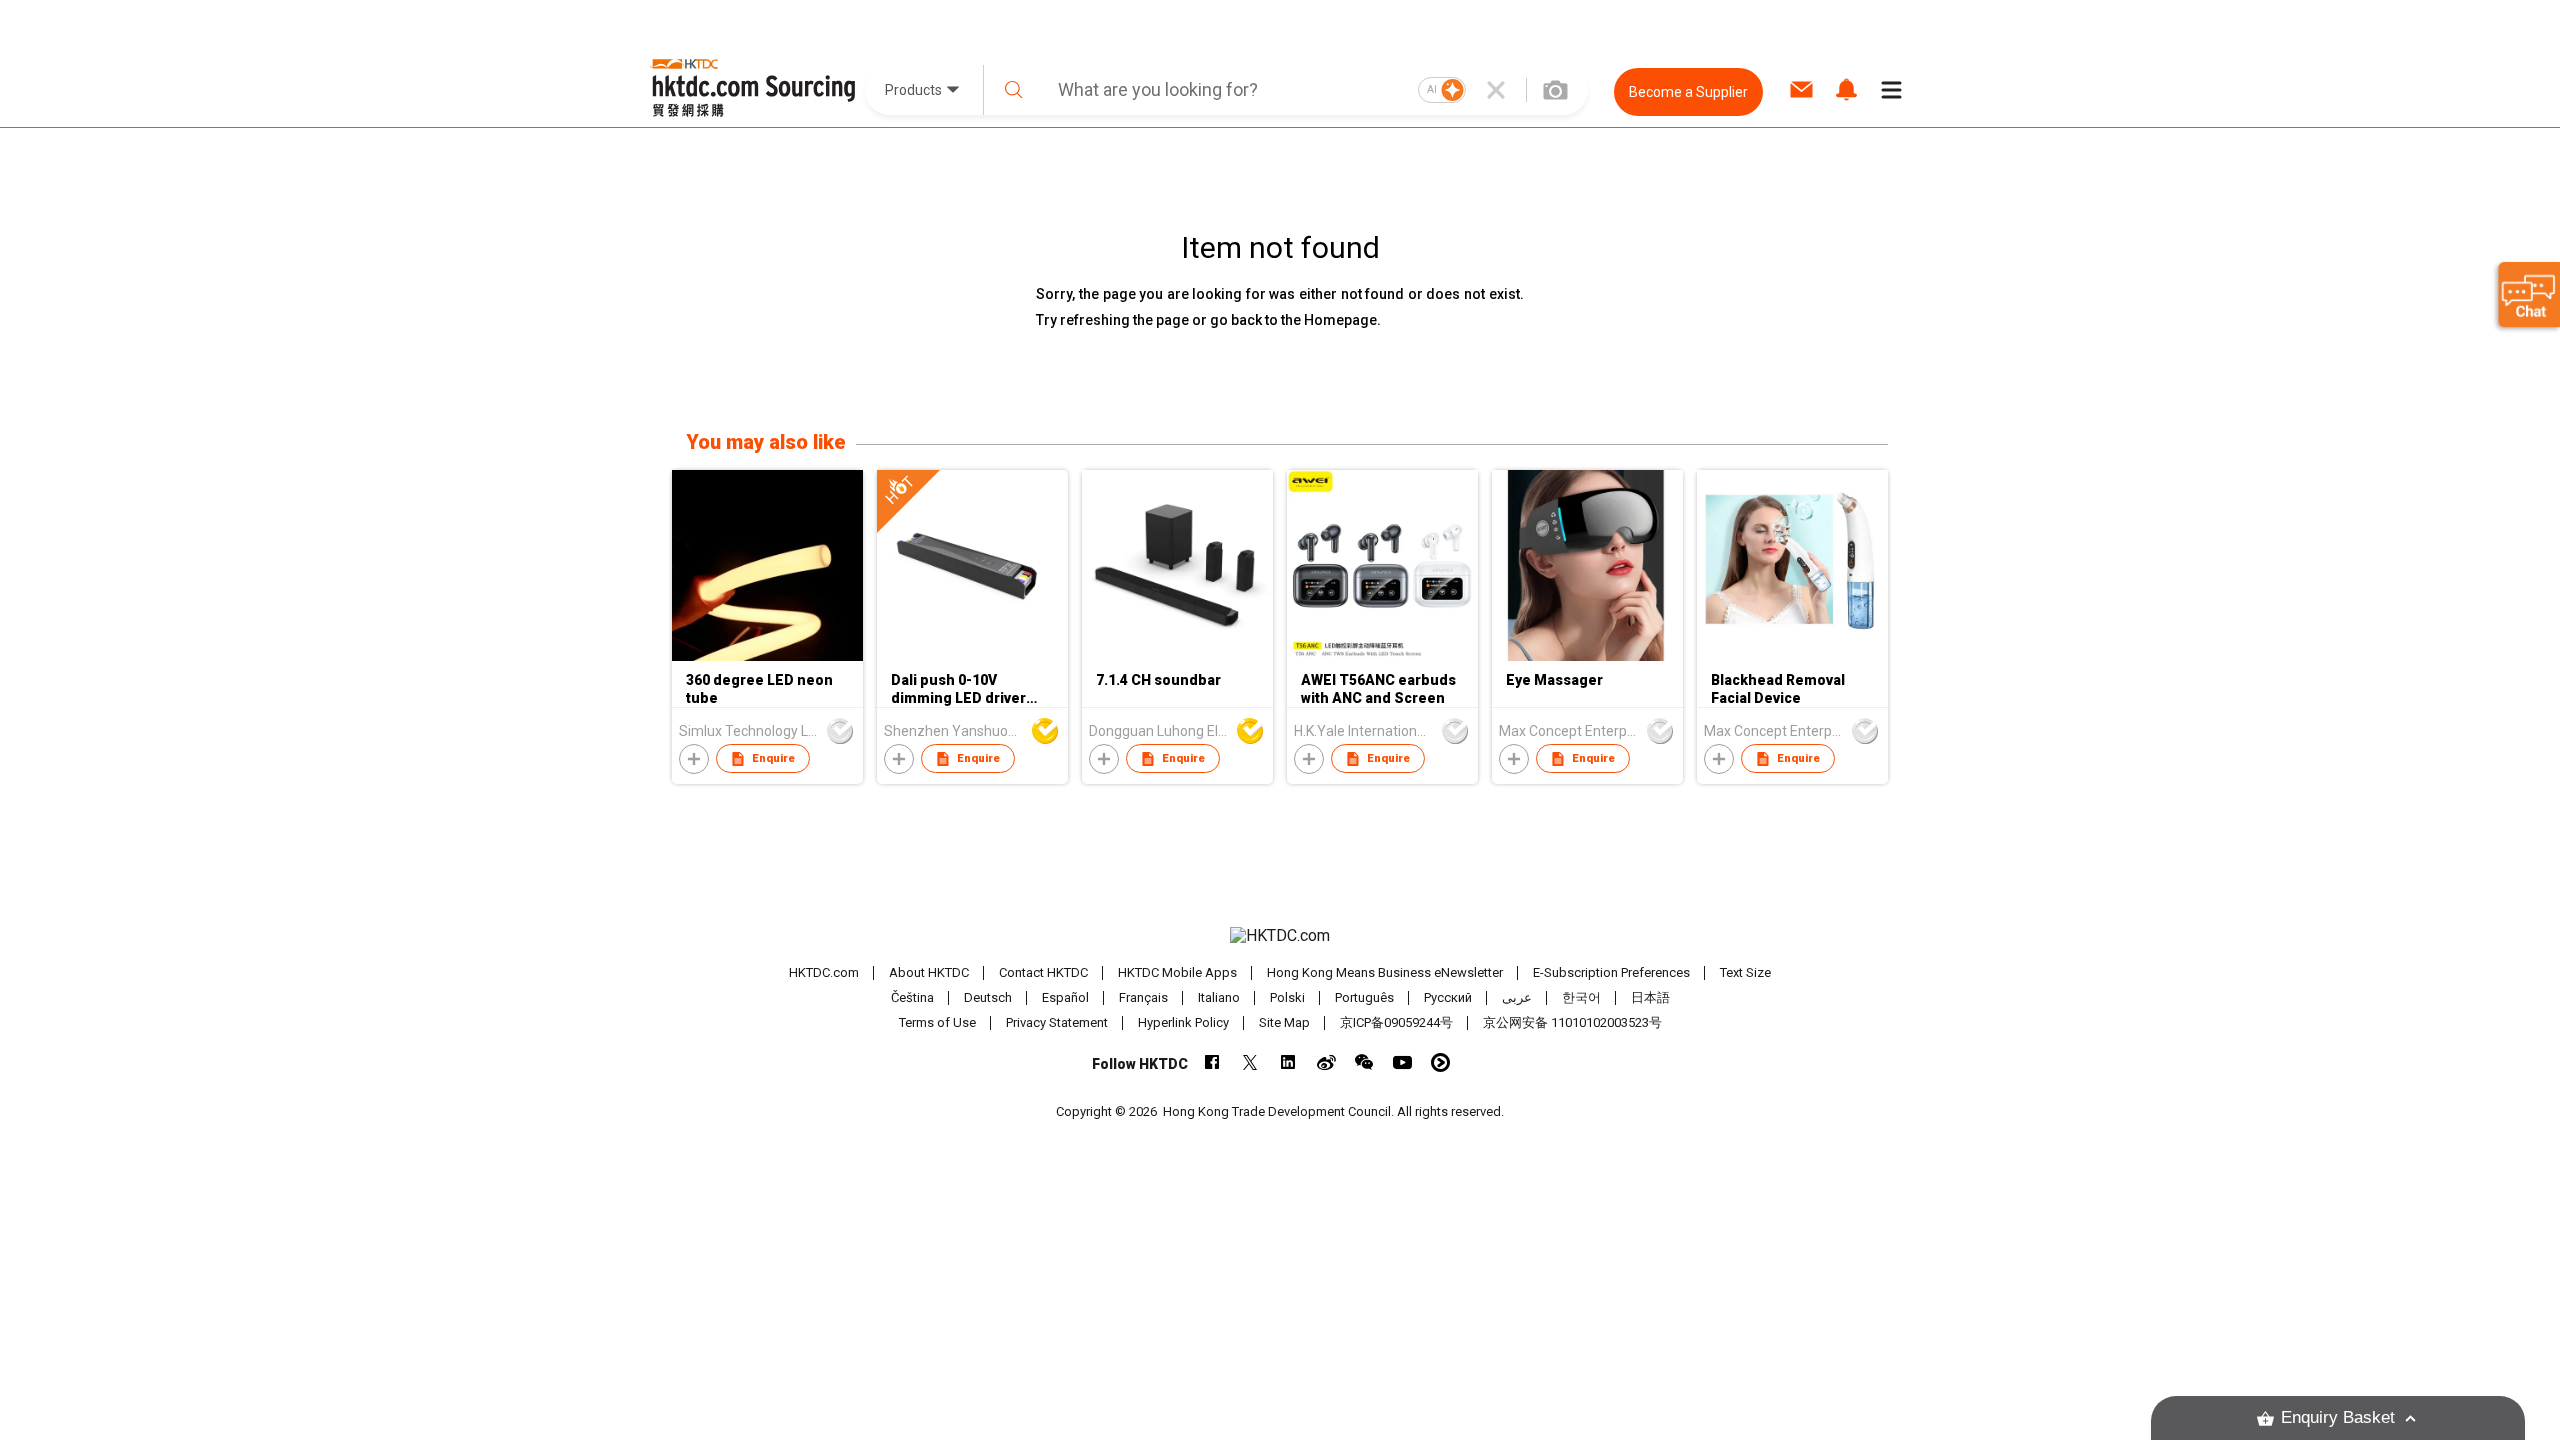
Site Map (1284, 1022)
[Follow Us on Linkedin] (1288, 1062)
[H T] (972, 656)
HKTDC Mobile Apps (1177, 972)
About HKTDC (929, 972)
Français (1143, 997)
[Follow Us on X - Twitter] (1250, 1062)
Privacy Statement (1057, 1022)
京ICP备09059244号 (1396, 1022)
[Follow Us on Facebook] (1212, 1062)
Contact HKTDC (1043, 972)
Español (1065, 997)
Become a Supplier (1688, 92)
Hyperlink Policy (1183, 1022)
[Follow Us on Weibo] (1326, 1062)
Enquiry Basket (2338, 1417)
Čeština (912, 997)
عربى (1517, 997)
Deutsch (988, 997)
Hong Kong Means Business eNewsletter (1385, 972)
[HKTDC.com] (1280, 936)
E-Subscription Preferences (1611, 972)
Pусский (1448, 997)
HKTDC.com (824, 972)
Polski (1287, 997)
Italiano (1219, 997)
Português (1364, 997)
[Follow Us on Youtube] (1402, 1062)
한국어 (1581, 997)
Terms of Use (937, 1022)
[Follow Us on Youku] (1440, 1062)
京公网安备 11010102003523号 (1572, 1022)
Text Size (1745, 972)
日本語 (1650, 997)
